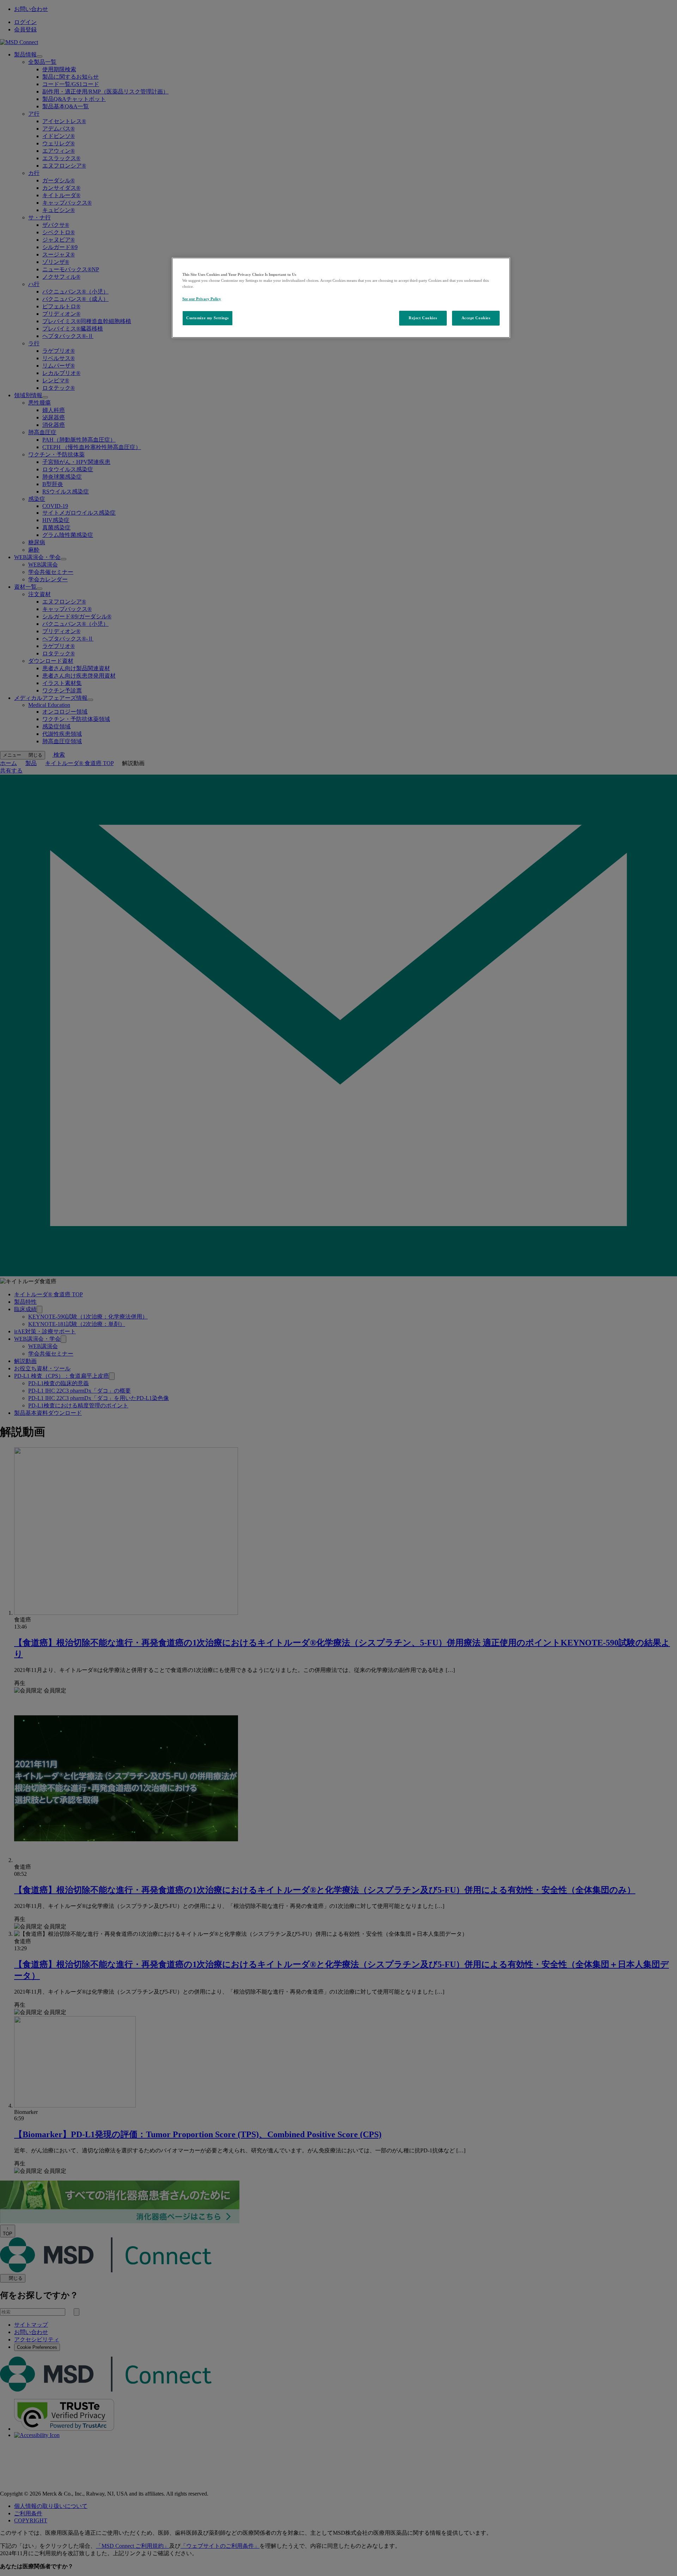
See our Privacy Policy (202, 299)
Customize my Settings (208, 318)
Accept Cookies (476, 318)
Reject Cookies (423, 318)
